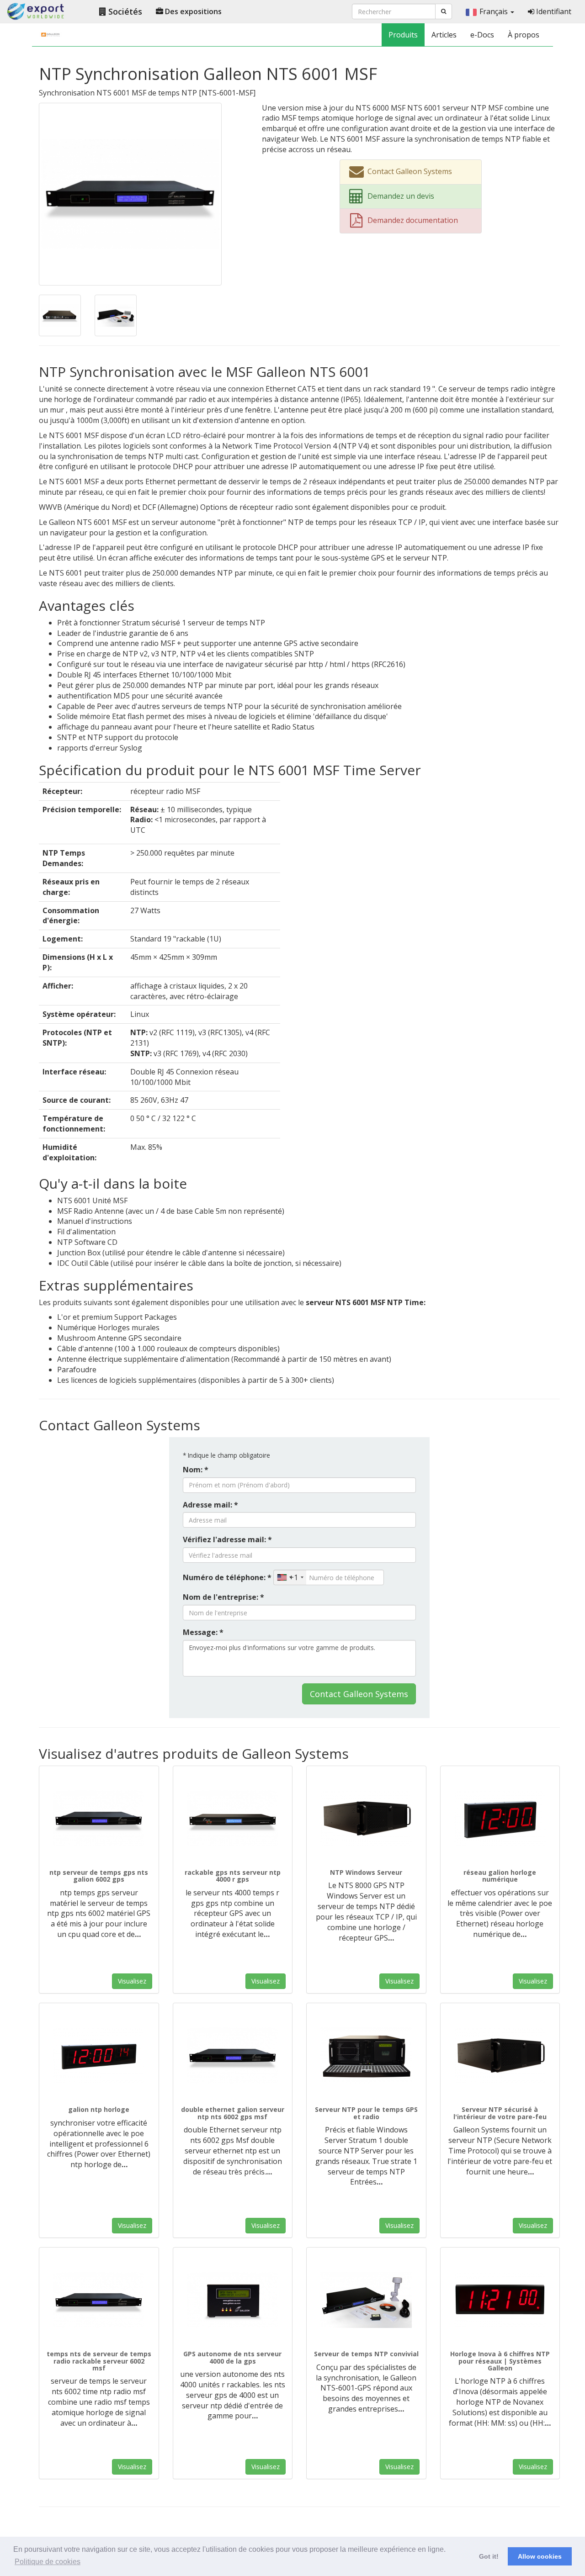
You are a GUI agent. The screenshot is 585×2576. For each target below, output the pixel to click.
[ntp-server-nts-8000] (366, 2056)
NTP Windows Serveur (366, 1872)
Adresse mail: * (210, 1505)
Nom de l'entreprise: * (223, 1597)
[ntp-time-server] (366, 2300)
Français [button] (495, 11)
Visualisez (132, 1981)
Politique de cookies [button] (48, 2562)
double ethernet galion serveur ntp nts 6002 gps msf (233, 2113)
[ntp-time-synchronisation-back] (60, 315)
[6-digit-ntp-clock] (99, 2056)
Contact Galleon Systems (359, 1694)
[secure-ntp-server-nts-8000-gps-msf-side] (500, 2056)
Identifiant (553, 11)
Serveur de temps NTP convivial (366, 2354)
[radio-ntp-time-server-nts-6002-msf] (99, 2300)
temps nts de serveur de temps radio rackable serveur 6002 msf (99, 2361)
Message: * (203, 1632)
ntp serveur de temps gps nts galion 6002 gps (99, 1876)
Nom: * (196, 1470)
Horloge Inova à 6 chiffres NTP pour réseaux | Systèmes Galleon (500, 2361)
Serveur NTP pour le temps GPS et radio (366, 2113)
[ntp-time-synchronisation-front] (130, 193)
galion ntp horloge (99, 2109)
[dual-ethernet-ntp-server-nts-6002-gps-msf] (233, 2056)
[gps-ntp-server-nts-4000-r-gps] (233, 1819)
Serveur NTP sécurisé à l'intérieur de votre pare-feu (500, 2113)
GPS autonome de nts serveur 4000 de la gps (232, 2357)
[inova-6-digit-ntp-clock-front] (500, 2300)
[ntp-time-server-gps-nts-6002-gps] (99, 1819)
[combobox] (290, 1577)
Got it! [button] (489, 2556)
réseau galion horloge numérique (500, 1876)
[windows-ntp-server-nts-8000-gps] (366, 1819)
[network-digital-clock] (500, 1819)
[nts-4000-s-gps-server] (233, 2300)
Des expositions (192, 11)
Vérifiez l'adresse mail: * (227, 1539)
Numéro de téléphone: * (227, 1577)
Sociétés (124, 11)
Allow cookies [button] (540, 2556)
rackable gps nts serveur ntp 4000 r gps (233, 1876)
